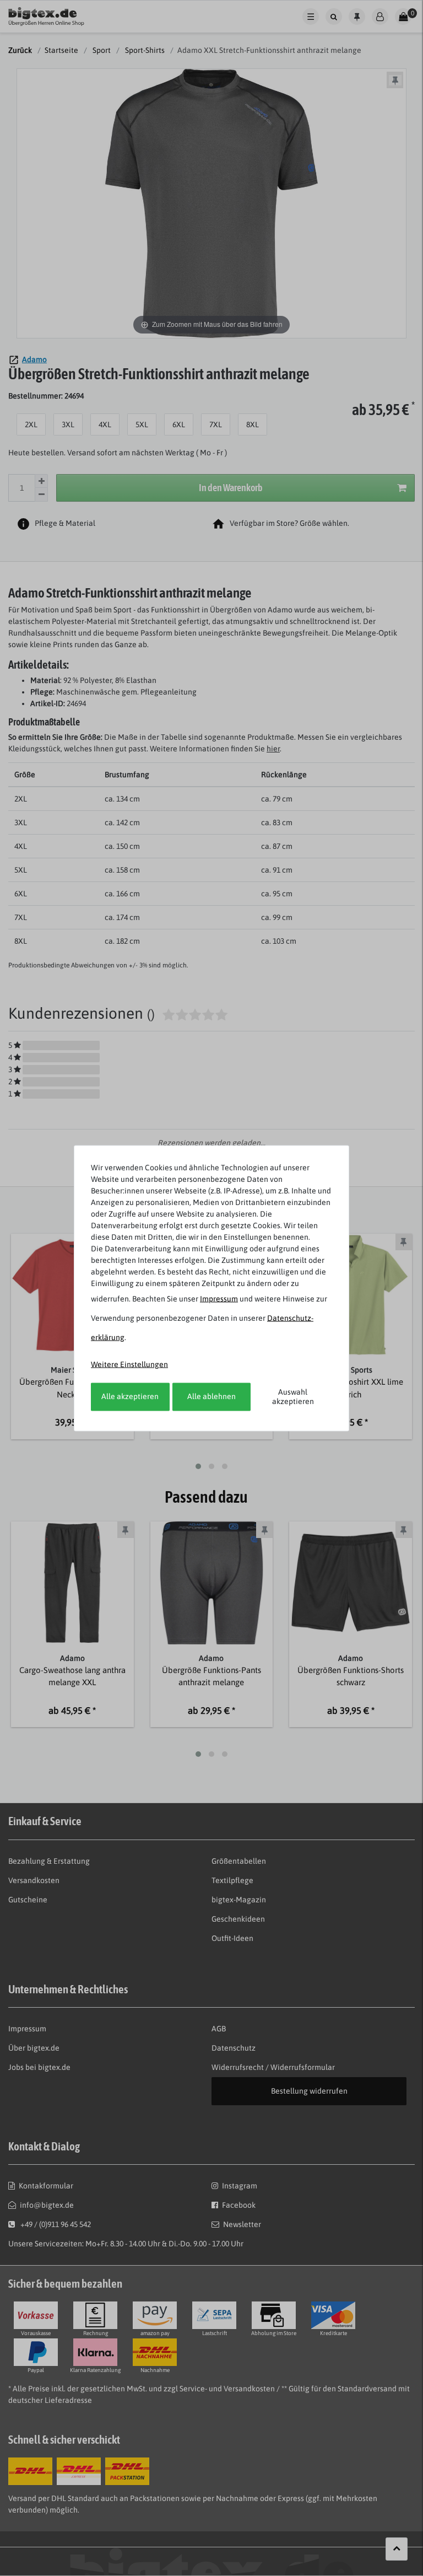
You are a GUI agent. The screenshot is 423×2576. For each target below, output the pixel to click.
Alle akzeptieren (130, 1396)
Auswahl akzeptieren (293, 1396)
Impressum (219, 1298)
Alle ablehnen (211, 1396)
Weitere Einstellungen (129, 1364)
